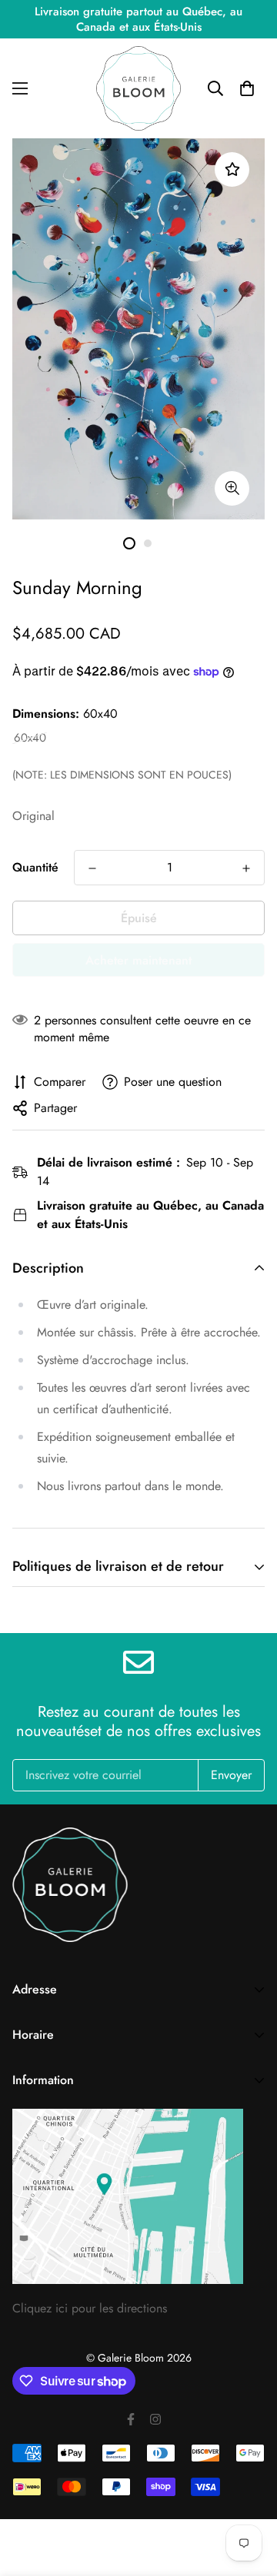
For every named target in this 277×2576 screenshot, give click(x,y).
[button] (247, 88)
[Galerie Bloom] (138, 88)
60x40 (30, 738)
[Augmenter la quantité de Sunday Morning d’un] (246, 868)
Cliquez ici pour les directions (90, 2308)
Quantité (35, 867)
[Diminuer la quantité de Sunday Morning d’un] (92, 868)
